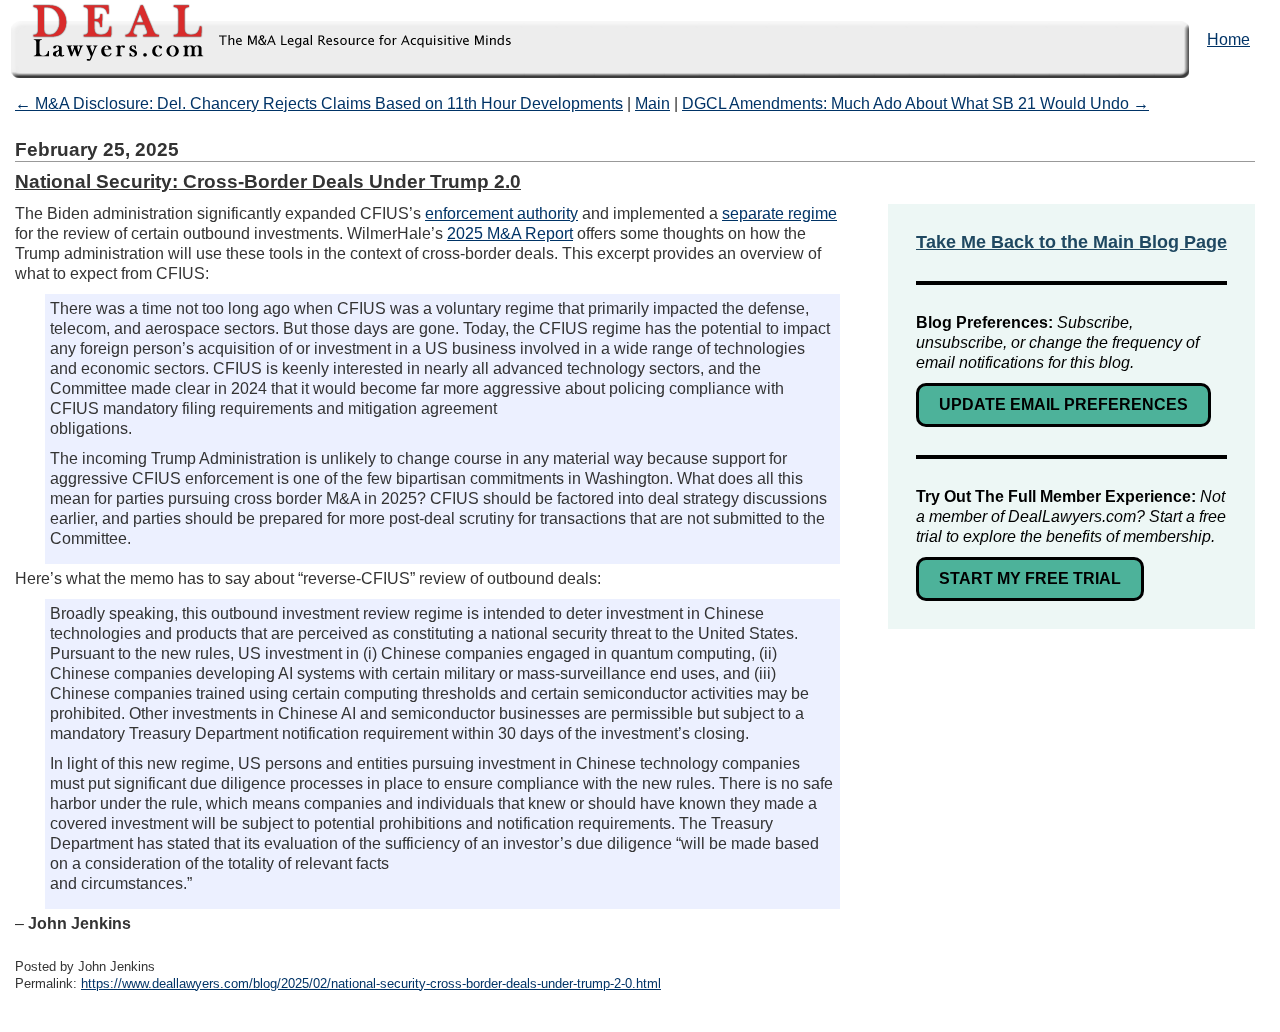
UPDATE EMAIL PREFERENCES (1063, 404)
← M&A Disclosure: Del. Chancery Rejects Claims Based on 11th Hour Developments (319, 103)
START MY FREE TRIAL (1030, 578)
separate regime (779, 213)
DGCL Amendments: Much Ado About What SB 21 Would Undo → (915, 103)
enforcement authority (501, 213)
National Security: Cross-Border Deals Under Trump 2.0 (268, 181)
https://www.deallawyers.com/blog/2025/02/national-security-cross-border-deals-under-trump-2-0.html (371, 983)
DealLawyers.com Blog (257, 39)
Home (1228, 39)
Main (652, 103)
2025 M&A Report (510, 233)
